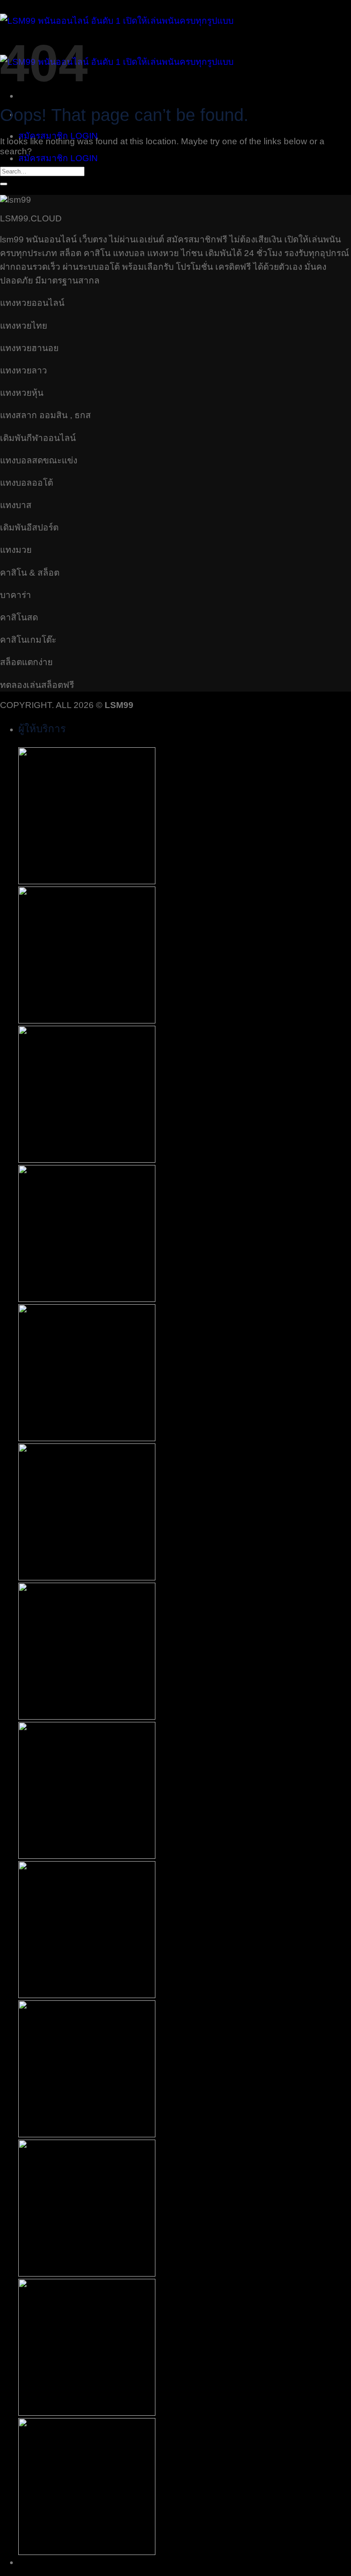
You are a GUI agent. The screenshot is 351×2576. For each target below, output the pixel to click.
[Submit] (4, 184)
